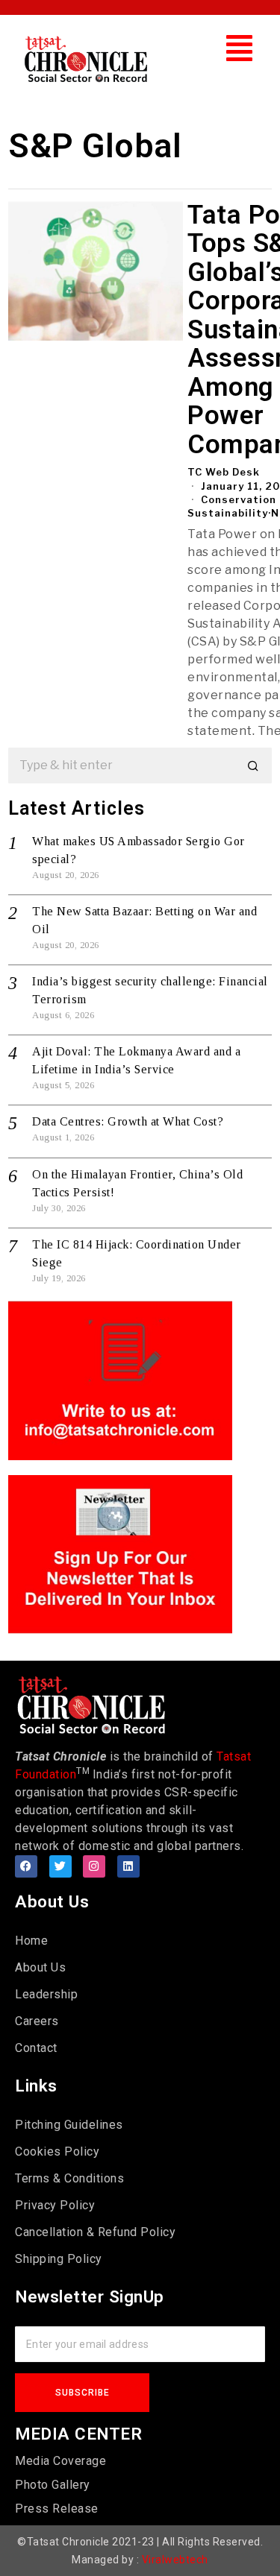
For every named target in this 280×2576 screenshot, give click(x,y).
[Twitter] (60, 1866)
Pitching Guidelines (69, 2125)
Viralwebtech (175, 2560)
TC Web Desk (224, 472)
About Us (40, 1967)
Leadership (46, 1994)
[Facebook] (26, 1866)
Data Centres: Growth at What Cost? (128, 1121)
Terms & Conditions (69, 2178)
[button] (240, 48)
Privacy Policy (55, 2205)
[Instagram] (94, 1866)
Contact (36, 2048)
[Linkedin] (128, 1866)
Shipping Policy (59, 2259)
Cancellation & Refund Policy (95, 2232)
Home (31, 1941)
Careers (37, 2021)
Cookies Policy (57, 2152)
